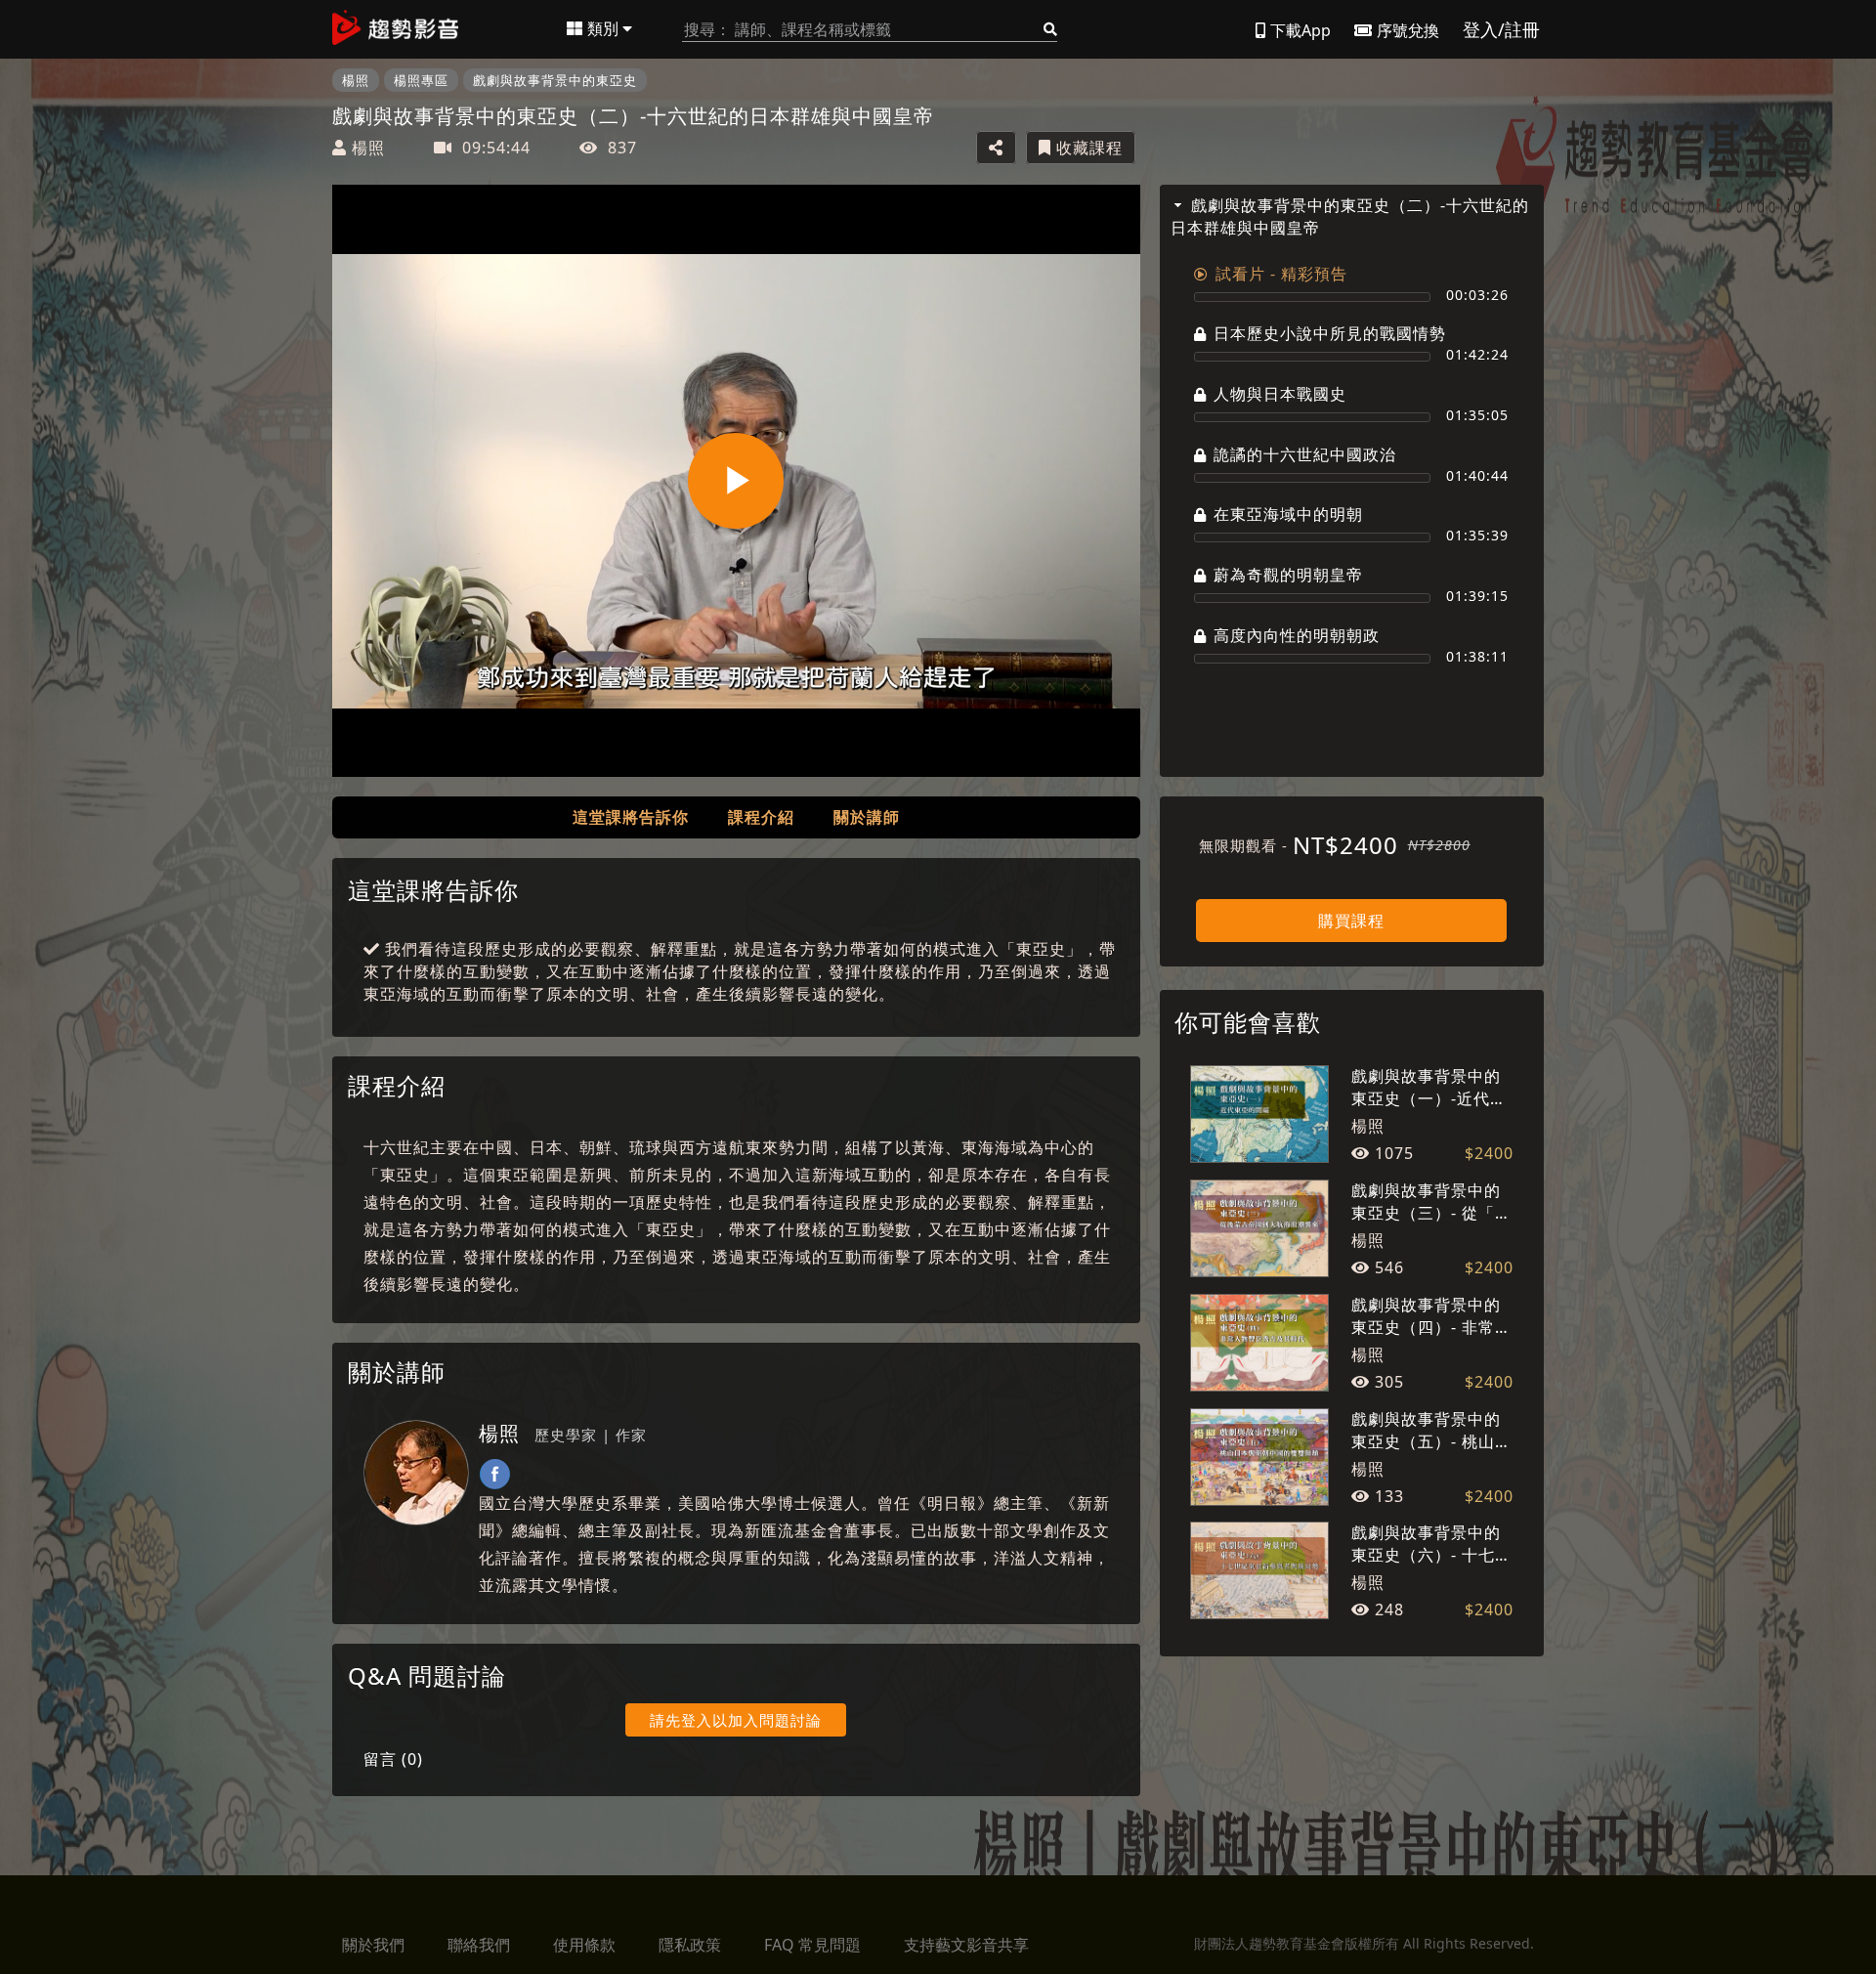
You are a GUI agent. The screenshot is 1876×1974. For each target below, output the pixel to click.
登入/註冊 (1501, 29)
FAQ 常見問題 (812, 1945)
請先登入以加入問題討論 (736, 1720)
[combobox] (870, 30)
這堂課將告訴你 (631, 817)
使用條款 (584, 1945)
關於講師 (867, 817)
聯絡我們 (479, 1945)
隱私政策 (690, 1945)
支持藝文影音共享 (966, 1945)
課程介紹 (761, 817)
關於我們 (373, 1945)
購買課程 (1351, 921)
